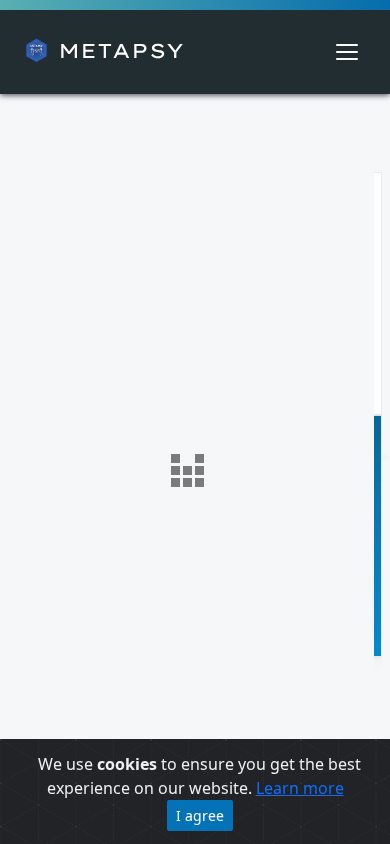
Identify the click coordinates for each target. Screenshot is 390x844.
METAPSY (116, 50)
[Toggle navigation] (347, 52)
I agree (200, 815)
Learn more (300, 788)
